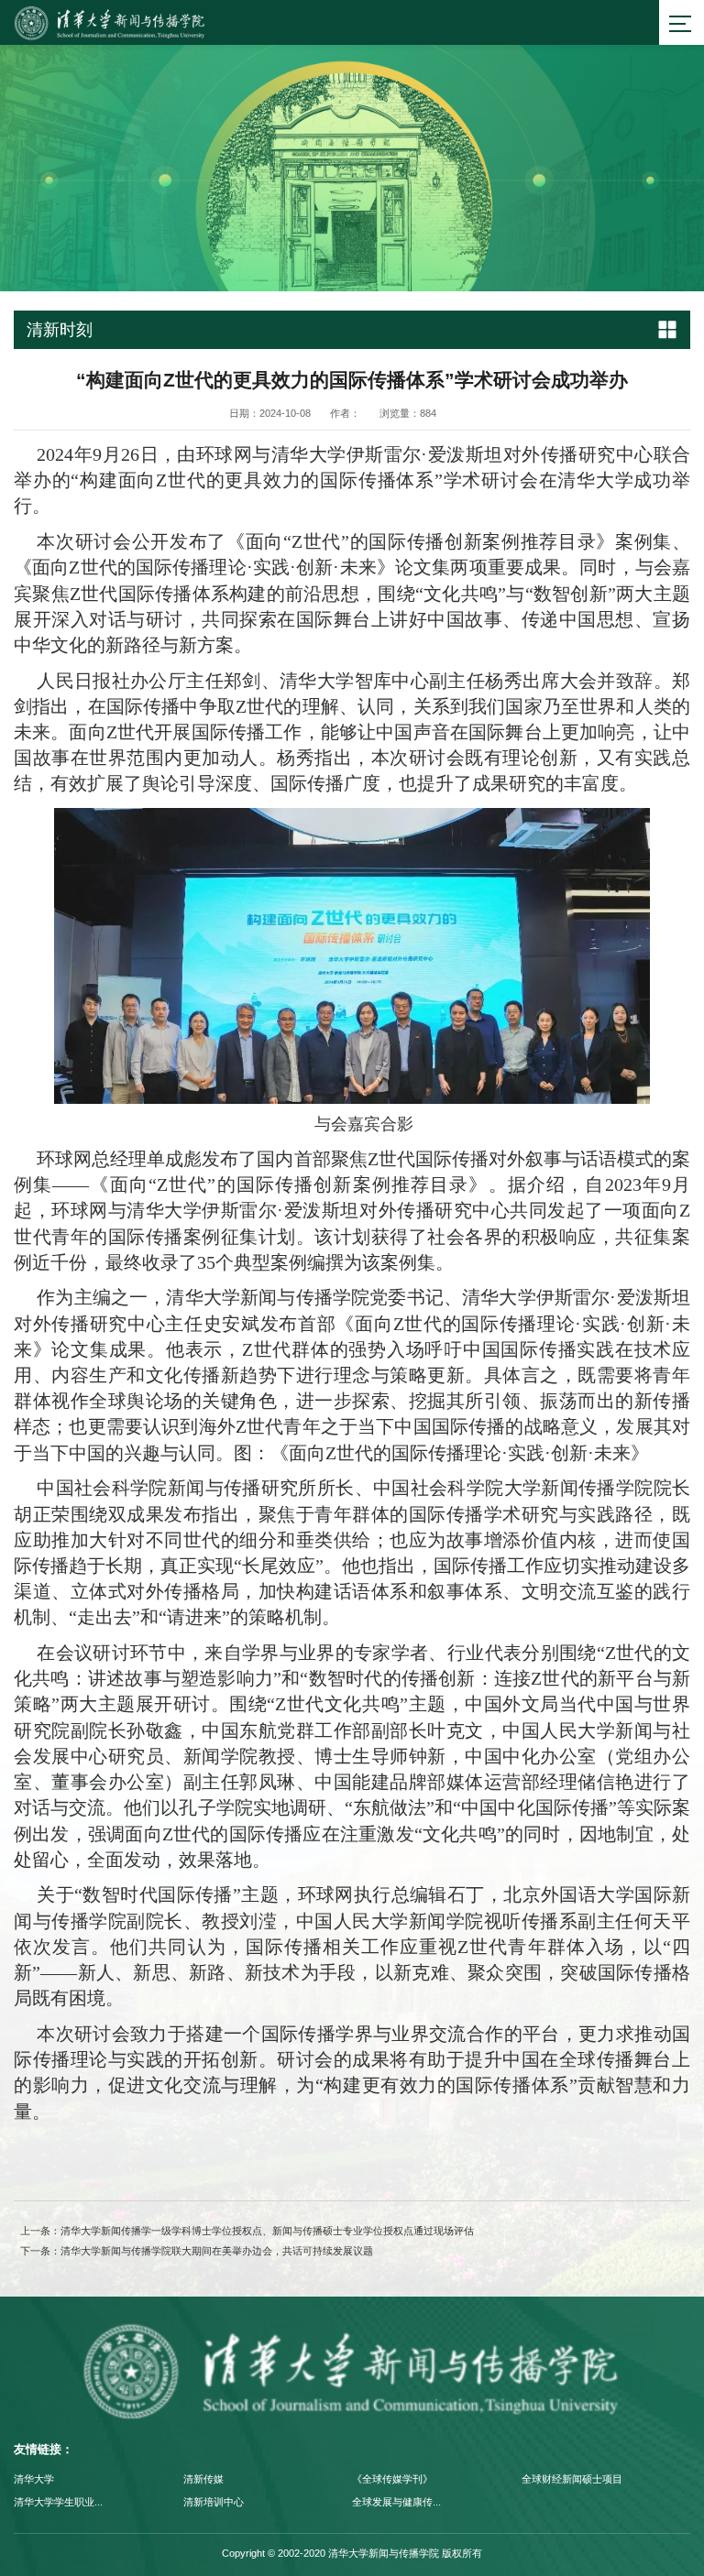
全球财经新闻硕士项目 (572, 2479)
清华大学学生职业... (58, 2502)
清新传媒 (203, 2479)
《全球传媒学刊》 (392, 2479)
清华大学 (34, 2479)
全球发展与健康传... (396, 2502)
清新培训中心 (214, 2502)
